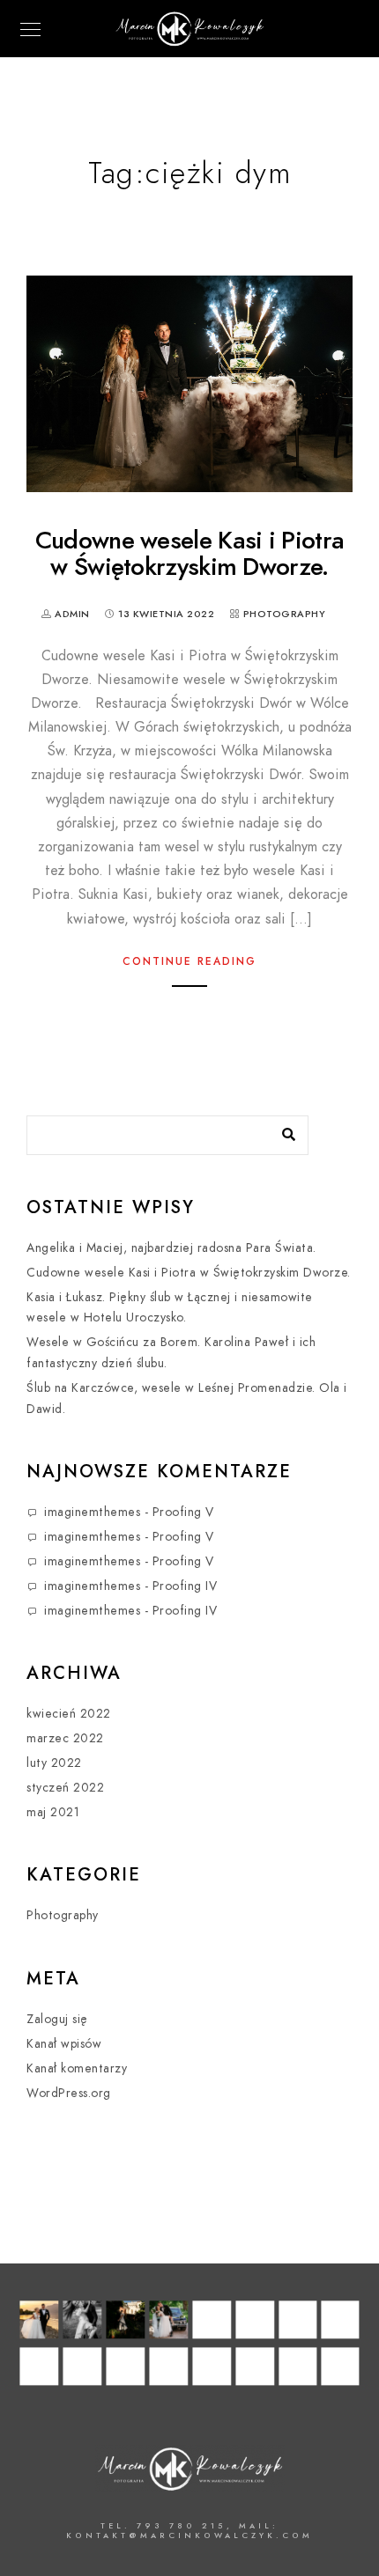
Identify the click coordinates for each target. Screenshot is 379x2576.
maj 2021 (53, 1812)
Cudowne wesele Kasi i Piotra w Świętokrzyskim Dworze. (189, 553)
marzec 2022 (65, 1738)
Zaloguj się (57, 2019)
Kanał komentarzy (77, 2068)
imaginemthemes (92, 1512)
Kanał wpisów (64, 2044)
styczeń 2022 (65, 1788)
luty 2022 (54, 1763)
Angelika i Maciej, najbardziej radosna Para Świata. (171, 1248)
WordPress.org (69, 2093)
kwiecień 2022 (69, 1714)
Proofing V (183, 1512)
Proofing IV (185, 1586)
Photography (285, 614)
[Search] (282, 1130)
